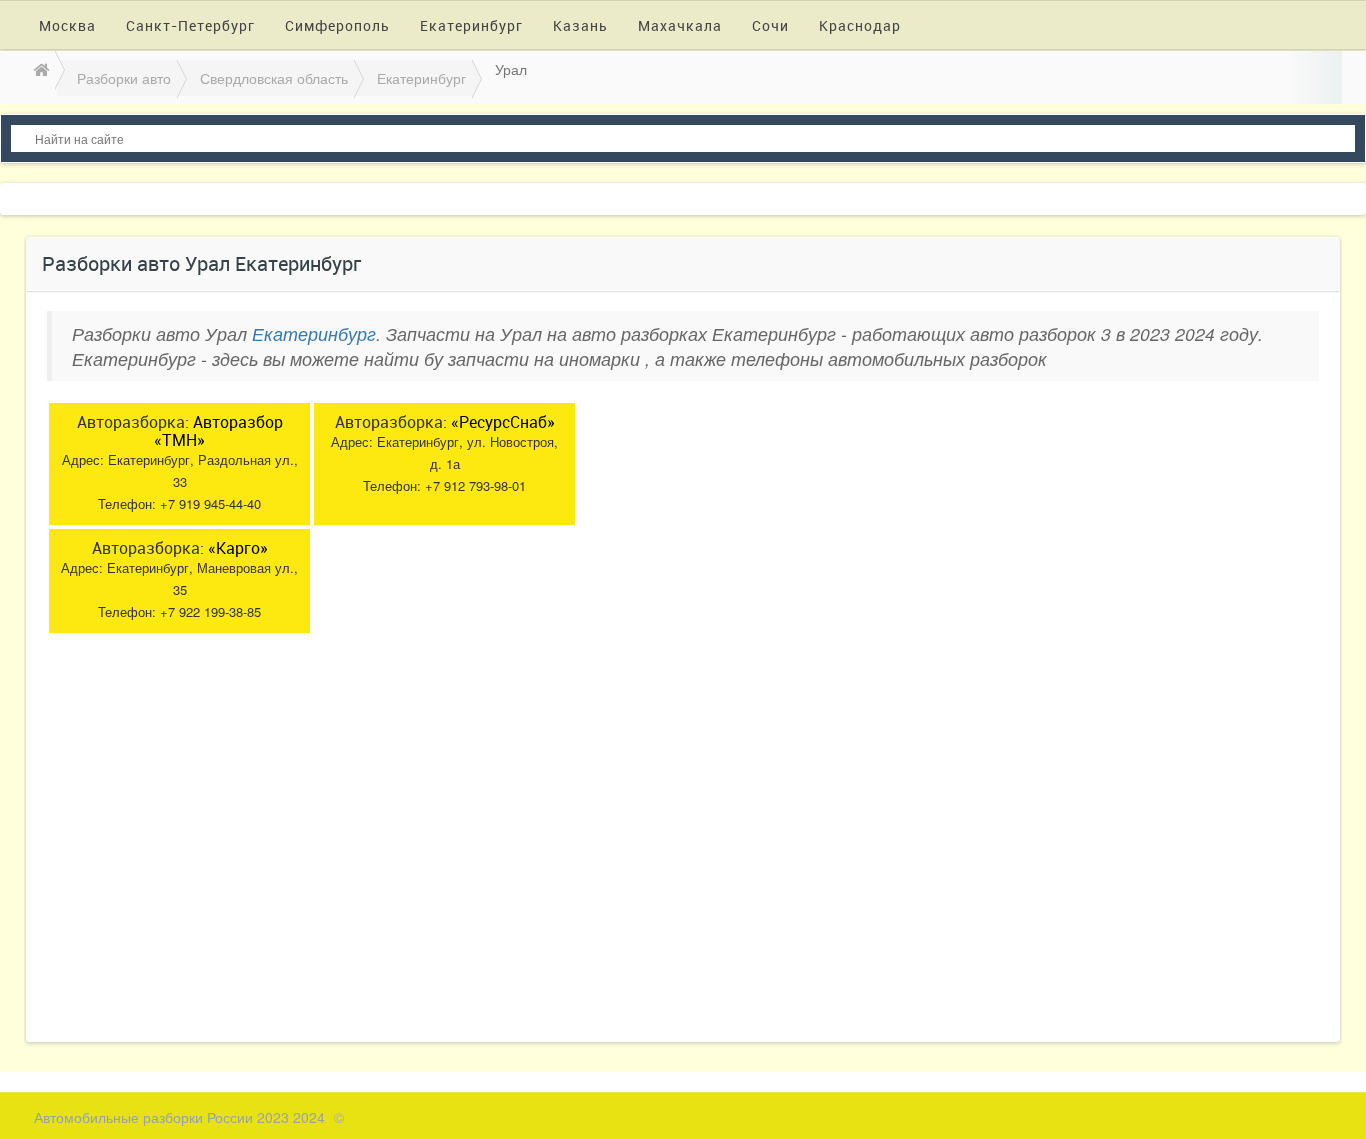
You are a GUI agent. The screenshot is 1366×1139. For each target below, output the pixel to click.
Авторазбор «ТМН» (218, 431)
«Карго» (238, 548)
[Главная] (39, 69)
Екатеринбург (314, 333)
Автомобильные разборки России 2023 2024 (179, 1117)
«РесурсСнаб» (503, 422)
